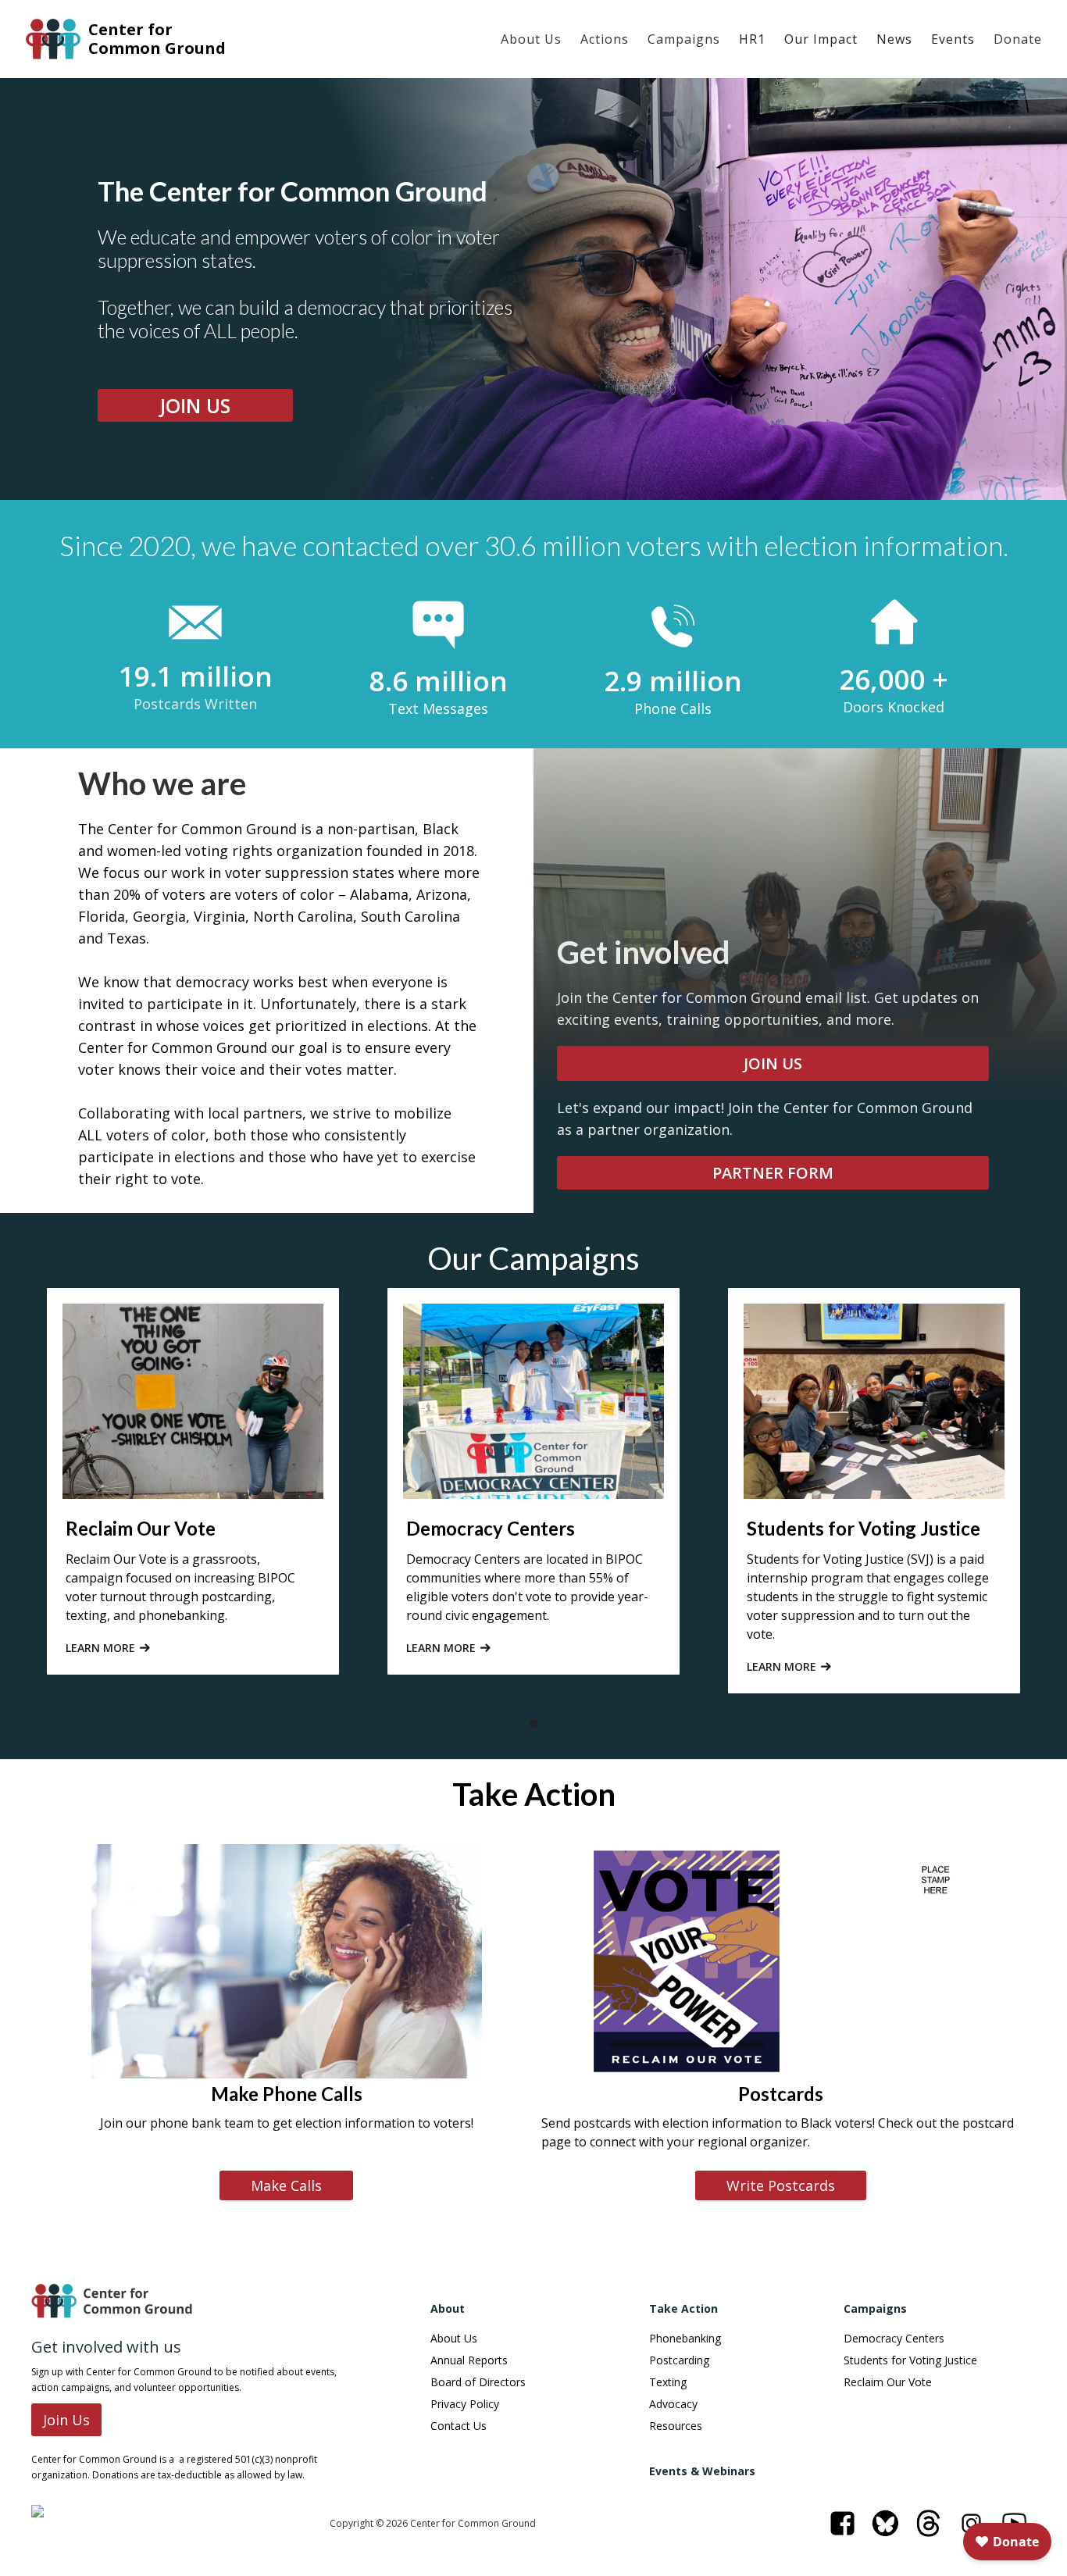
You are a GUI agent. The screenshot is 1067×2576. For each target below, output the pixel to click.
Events (953, 39)
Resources (676, 2426)
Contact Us (459, 2426)
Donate (1018, 39)
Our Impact (821, 39)
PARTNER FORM (773, 1173)
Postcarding (679, 2360)
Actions (605, 39)
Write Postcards (781, 2185)
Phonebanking (685, 2339)
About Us (531, 39)
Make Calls (286, 2185)
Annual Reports (469, 2360)
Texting (668, 2382)
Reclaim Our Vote (888, 2382)
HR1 (752, 39)
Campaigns (684, 39)
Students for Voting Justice (910, 2360)
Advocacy (673, 2404)
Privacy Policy (465, 2404)
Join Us (66, 2420)
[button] (531, 39)
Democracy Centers (894, 2339)
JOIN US (195, 405)
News (894, 39)
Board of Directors (478, 2382)
